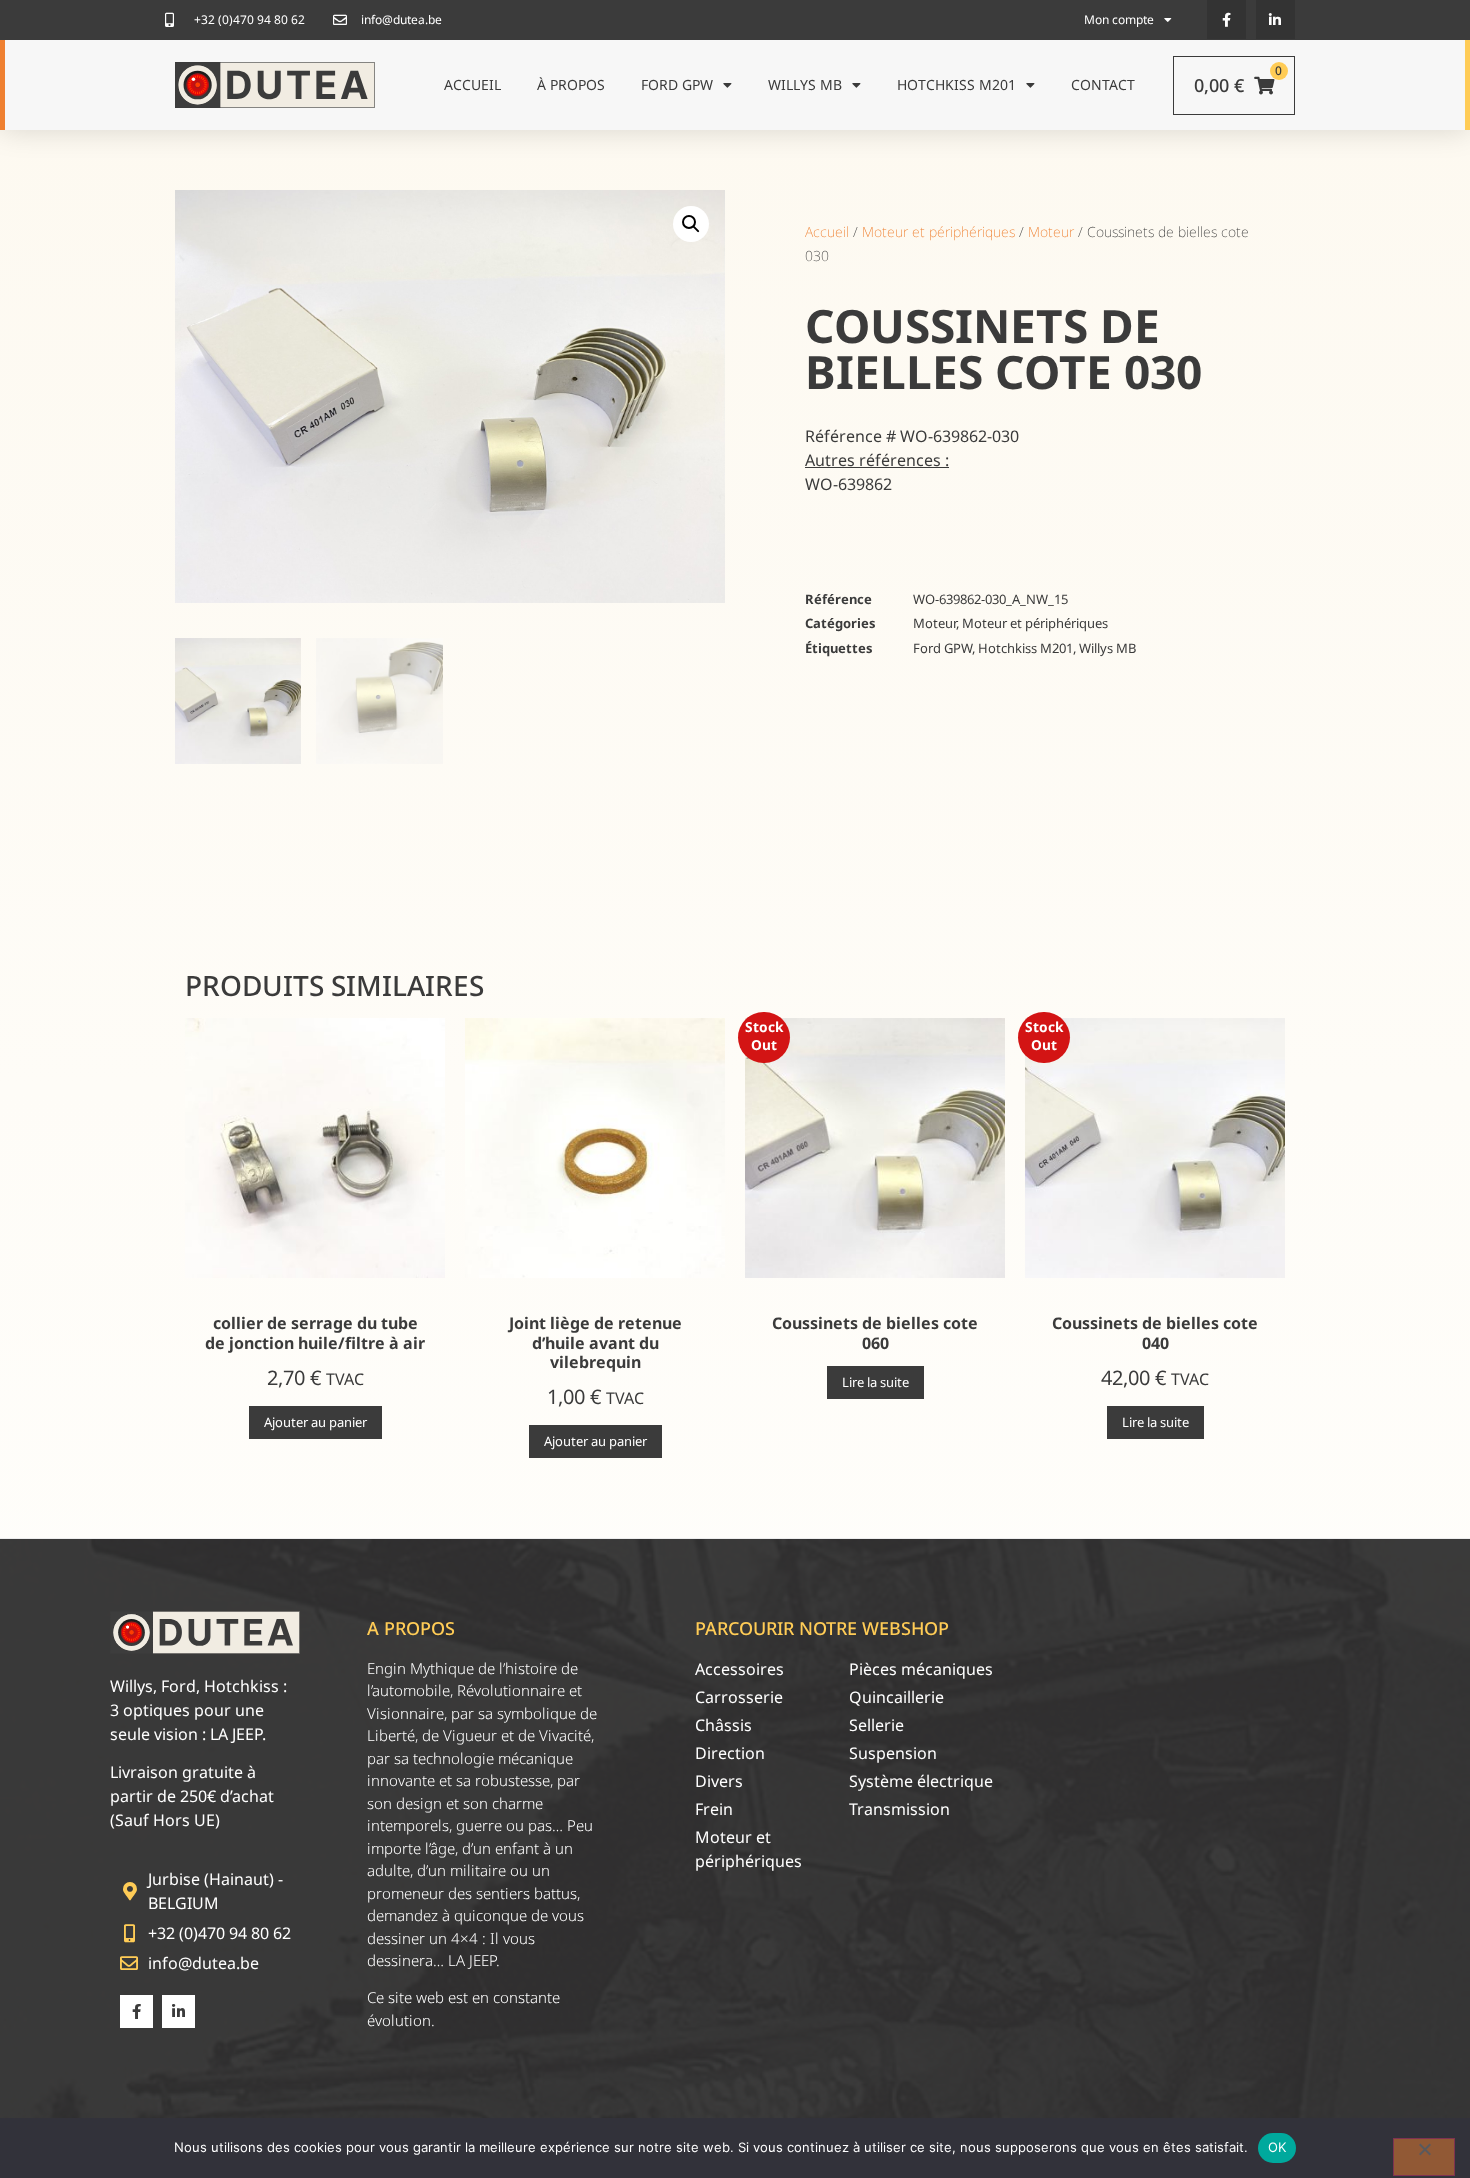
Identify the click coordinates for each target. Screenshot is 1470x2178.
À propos (571, 84)
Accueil (472, 84)
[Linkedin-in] (1275, 19)
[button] (691, 224)
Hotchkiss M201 (956, 84)
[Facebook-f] (1226, 19)
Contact (1103, 84)
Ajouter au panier (315, 1422)
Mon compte (1119, 19)
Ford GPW (677, 84)
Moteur (1051, 231)
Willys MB (805, 84)
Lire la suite (875, 1382)
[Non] (1424, 2157)
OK (1277, 2147)
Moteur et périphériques (938, 231)
